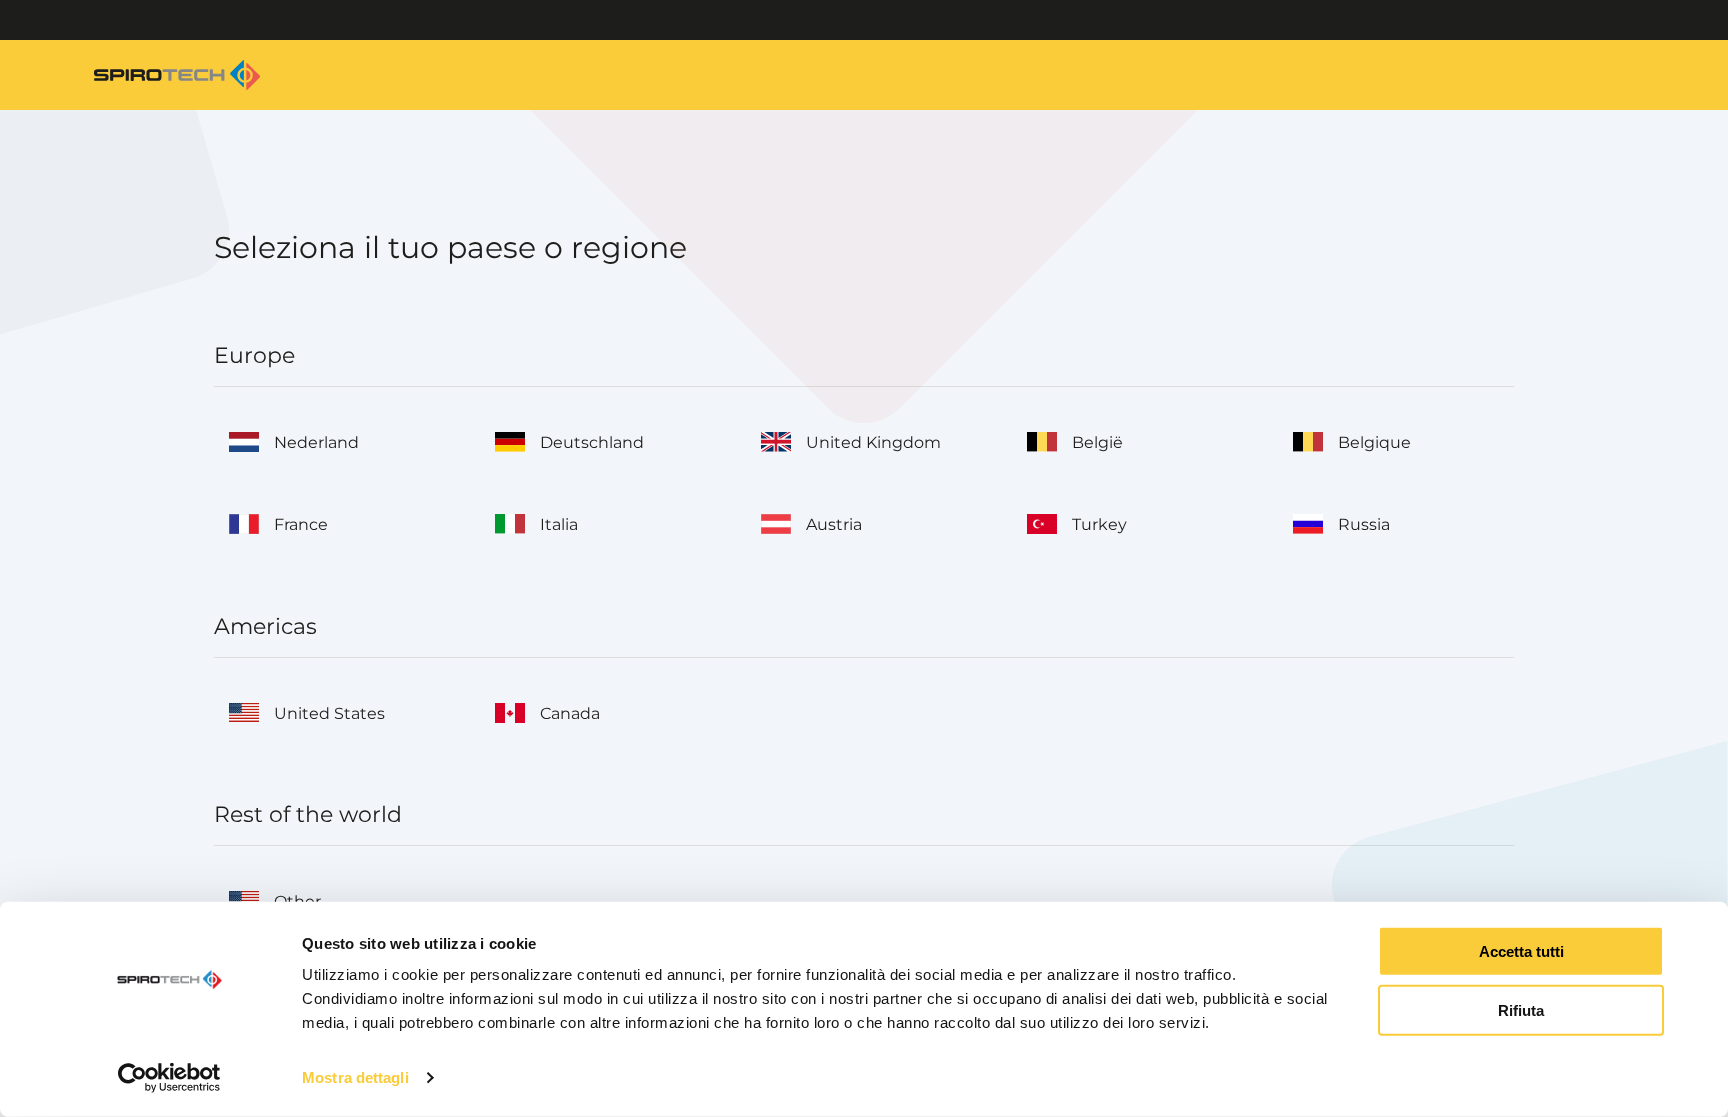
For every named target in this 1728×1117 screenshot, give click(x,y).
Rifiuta (1521, 1010)
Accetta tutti (1521, 951)
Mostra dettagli (355, 1077)
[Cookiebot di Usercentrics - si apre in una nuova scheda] (169, 1078)
